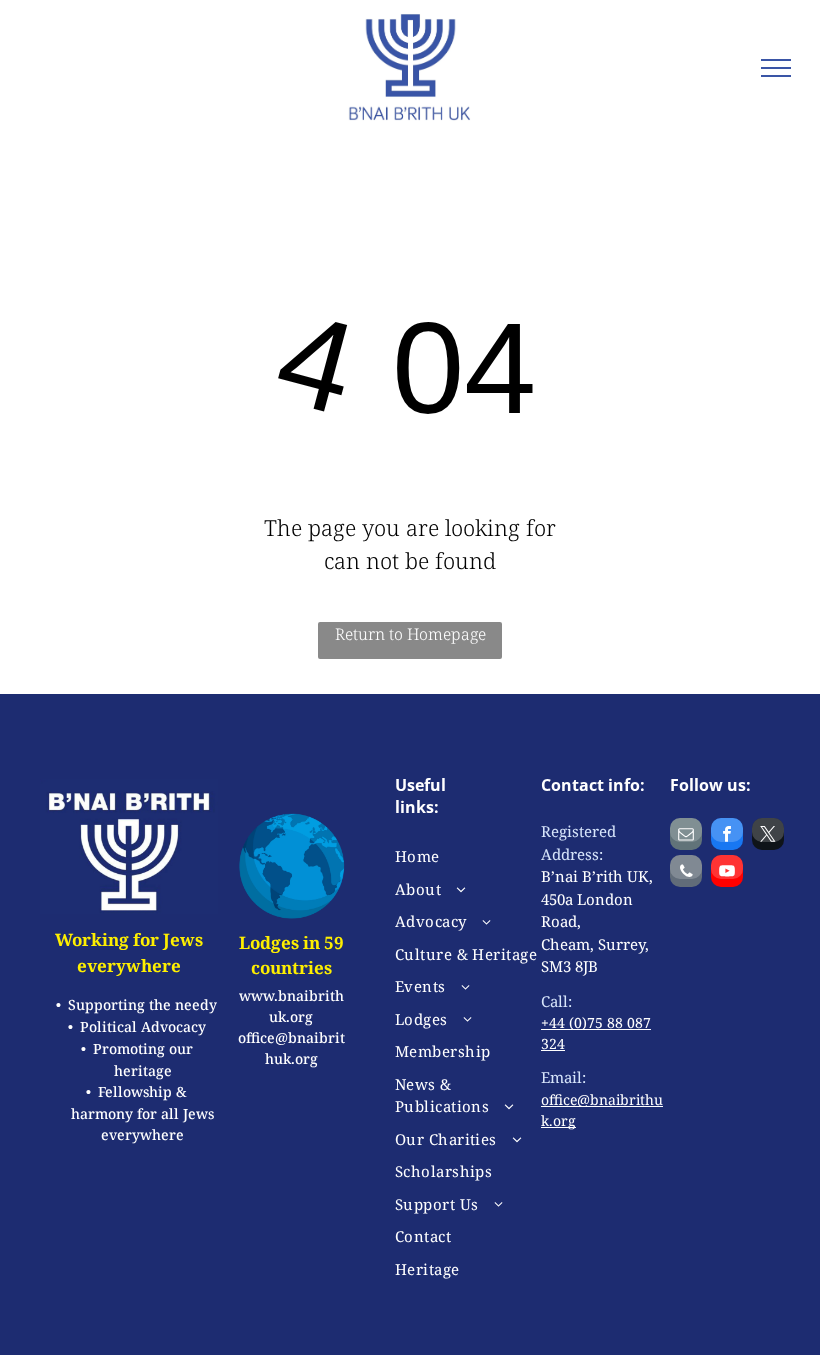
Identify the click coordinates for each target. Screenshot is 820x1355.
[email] (686, 836)
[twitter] (768, 836)
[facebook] (727, 836)
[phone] (686, 873)
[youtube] (727, 873)
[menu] (776, 68)
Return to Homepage (410, 634)
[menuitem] (467, 856)
